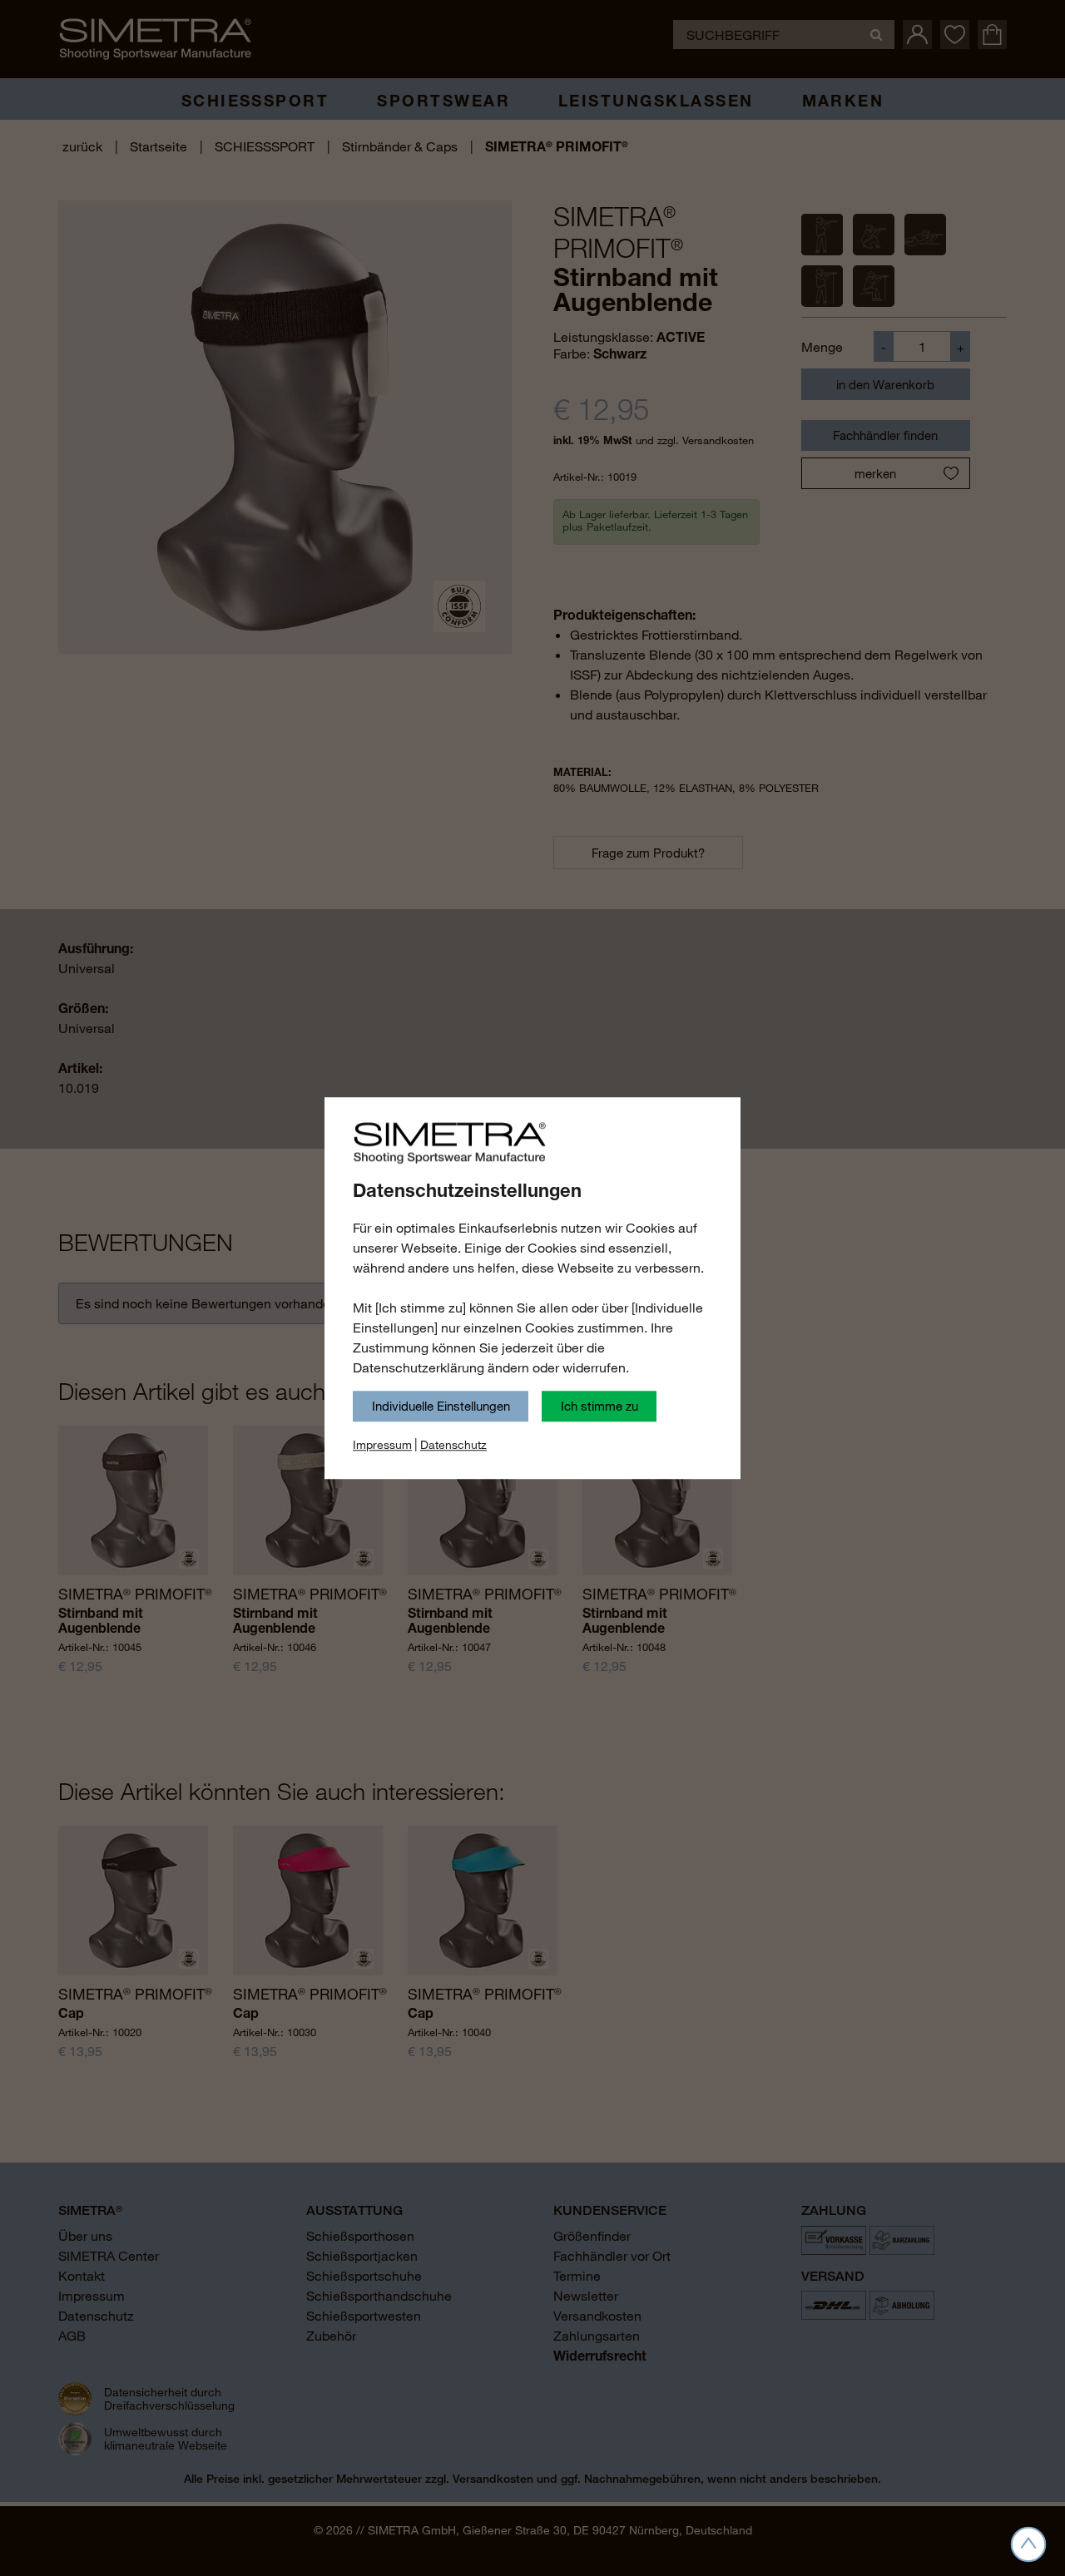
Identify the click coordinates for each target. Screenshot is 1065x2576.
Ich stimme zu (599, 1406)
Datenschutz (453, 1445)
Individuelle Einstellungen (441, 1406)
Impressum (382, 1445)
